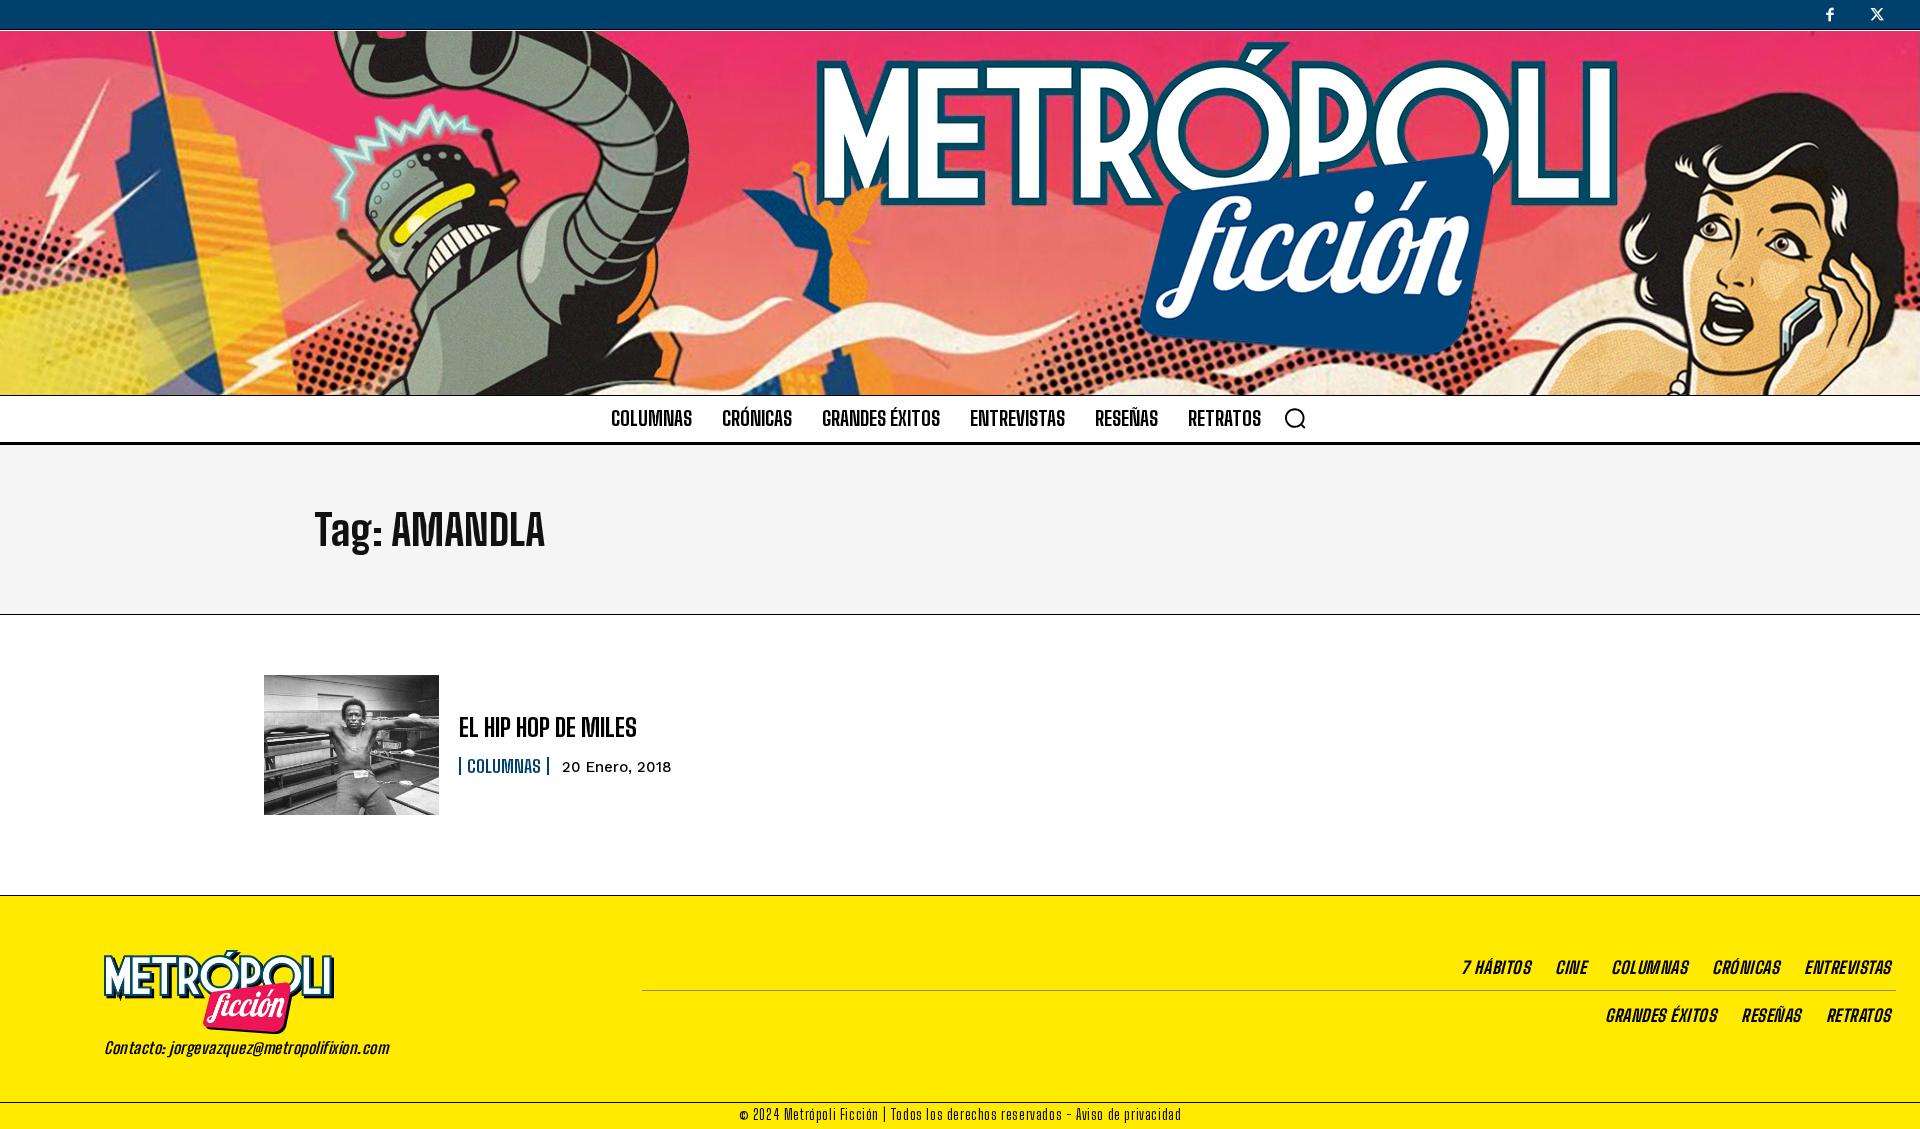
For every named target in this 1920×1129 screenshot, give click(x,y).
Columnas (504, 766)
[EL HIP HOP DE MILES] (351, 745)
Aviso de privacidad (1128, 1114)
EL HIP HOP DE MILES (548, 727)
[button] (1295, 418)
